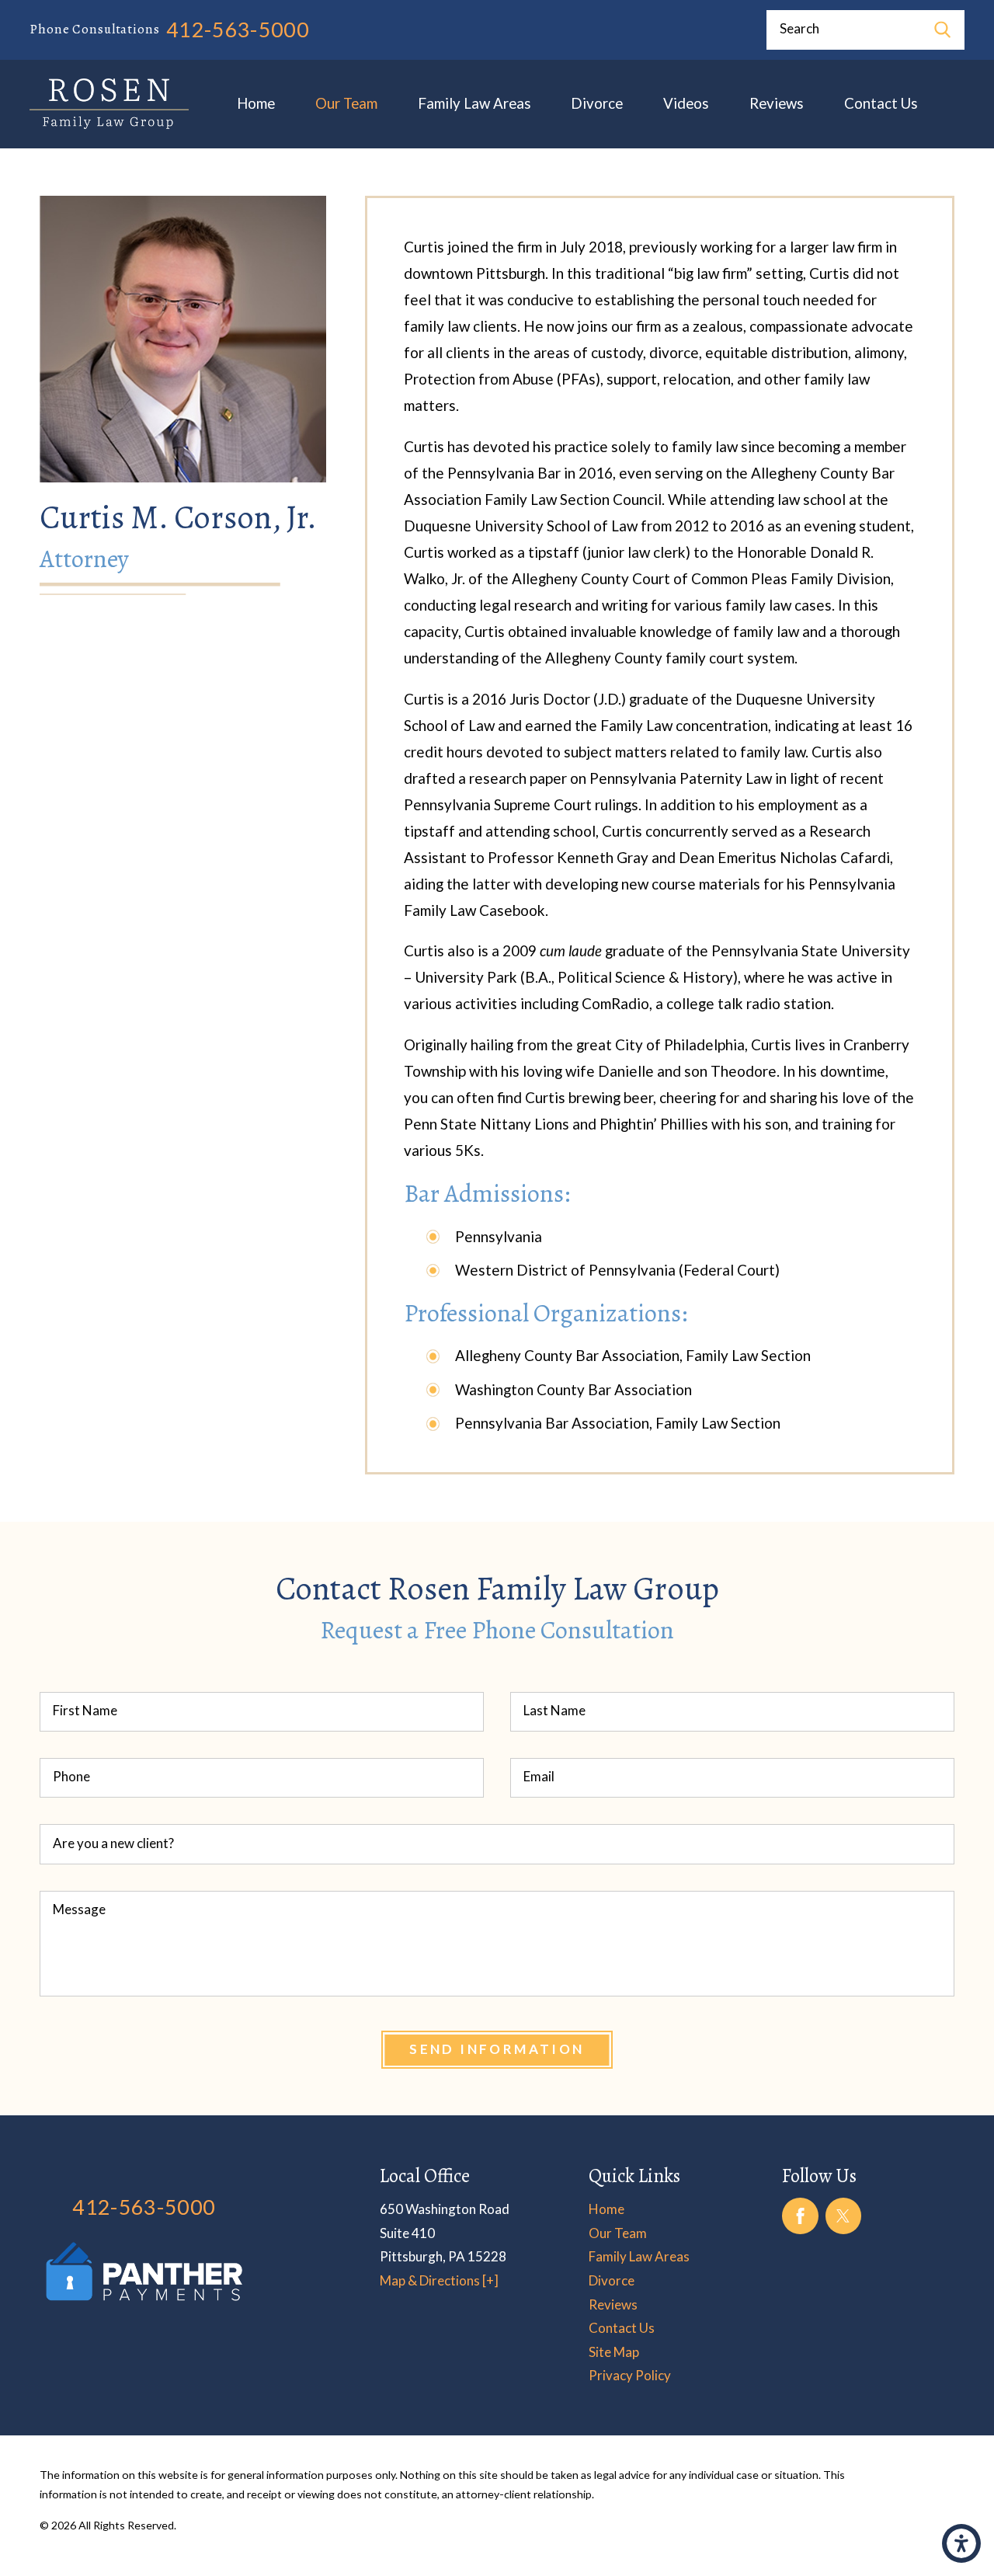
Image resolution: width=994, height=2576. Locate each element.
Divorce (597, 103)
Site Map (614, 2352)
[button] (961, 2543)
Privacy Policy (630, 2375)
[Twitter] (844, 2216)
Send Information (497, 2049)
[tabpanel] (659, 835)
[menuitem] (256, 104)
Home (256, 103)
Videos (686, 103)
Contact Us (881, 103)
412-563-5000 (238, 30)
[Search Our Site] (942, 30)
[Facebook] (800, 2216)
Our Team (346, 103)
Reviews (777, 103)
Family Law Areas (474, 103)
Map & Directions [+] (439, 2280)
